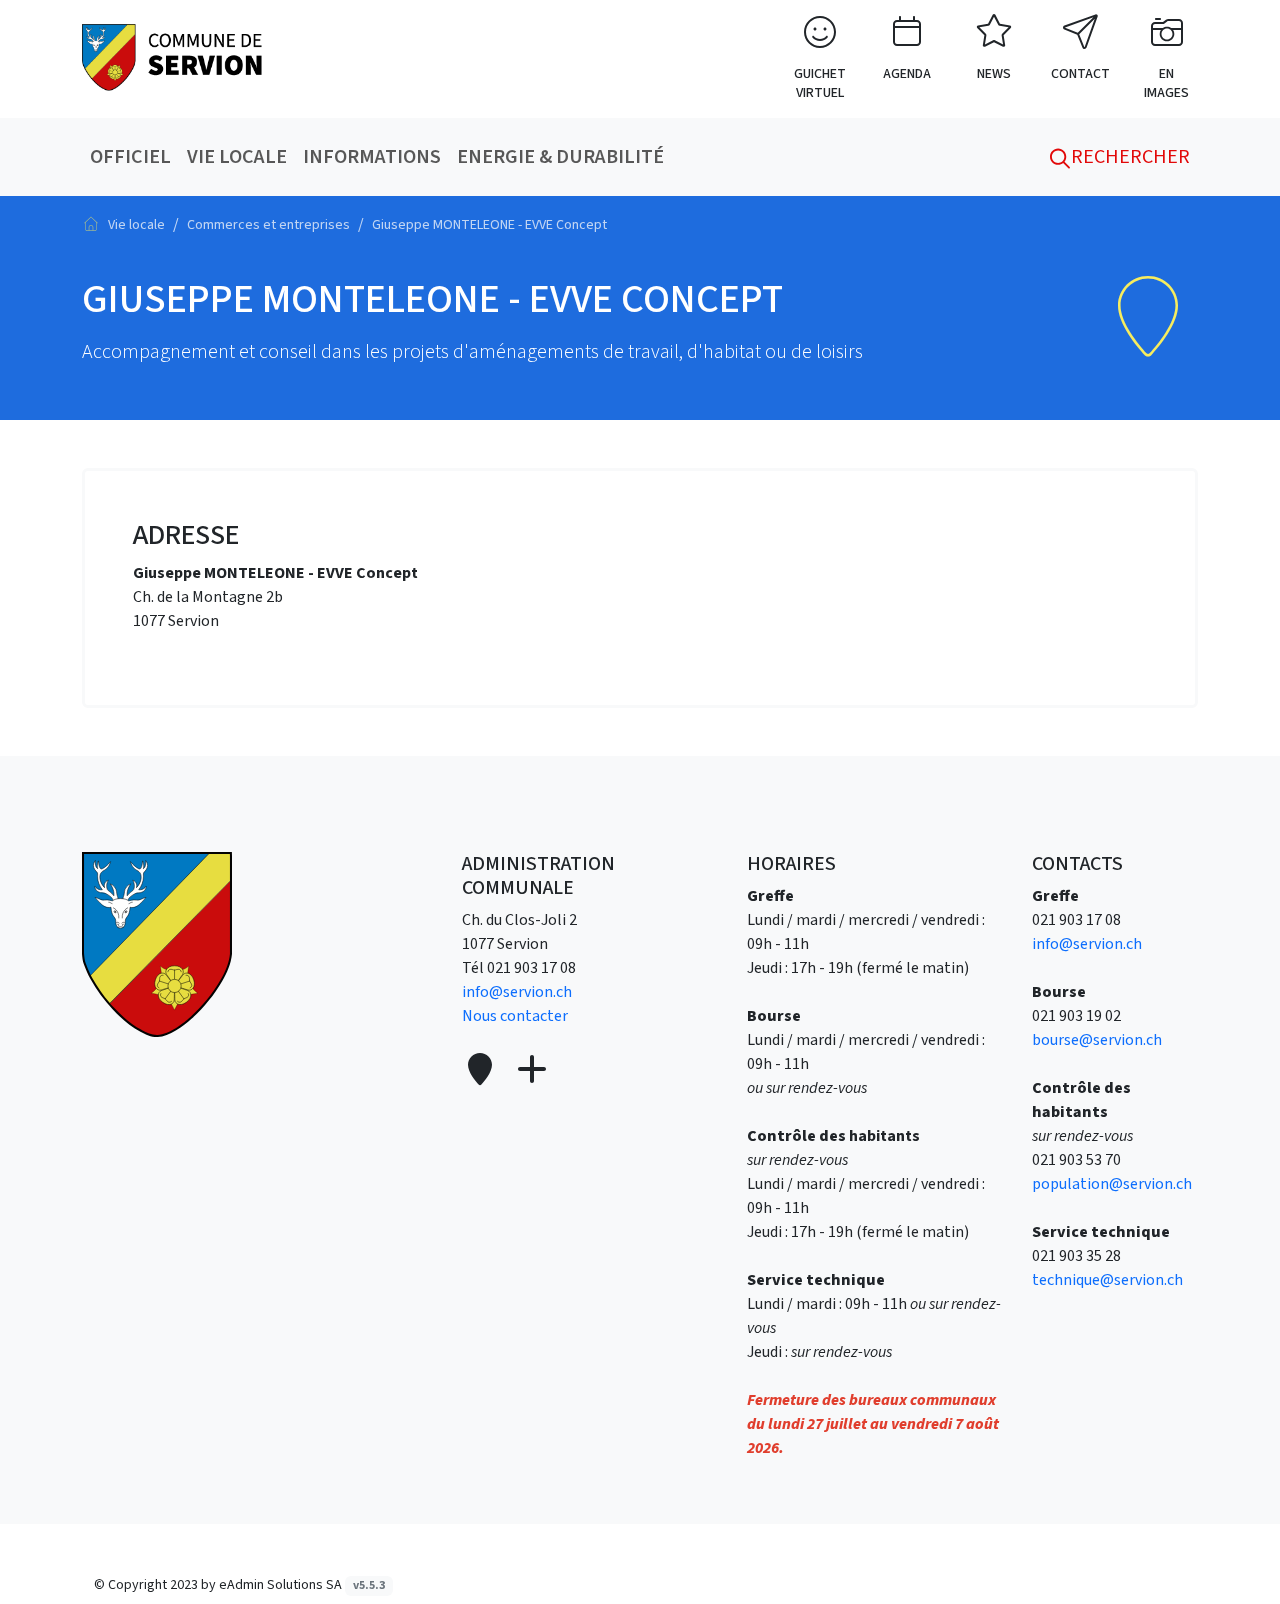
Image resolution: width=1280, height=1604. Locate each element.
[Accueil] (91, 224)
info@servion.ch (517, 992)
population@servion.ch (1112, 1184)
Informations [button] (372, 157)
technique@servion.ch (1107, 1280)
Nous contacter (515, 1016)
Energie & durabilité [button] (560, 157)
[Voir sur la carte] (482, 1071)
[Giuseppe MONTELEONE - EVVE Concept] (172, 56)
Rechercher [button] (1128, 157)
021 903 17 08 (531, 968)
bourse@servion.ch (1097, 1040)
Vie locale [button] (237, 157)
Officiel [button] (130, 157)
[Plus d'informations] (530, 1071)
